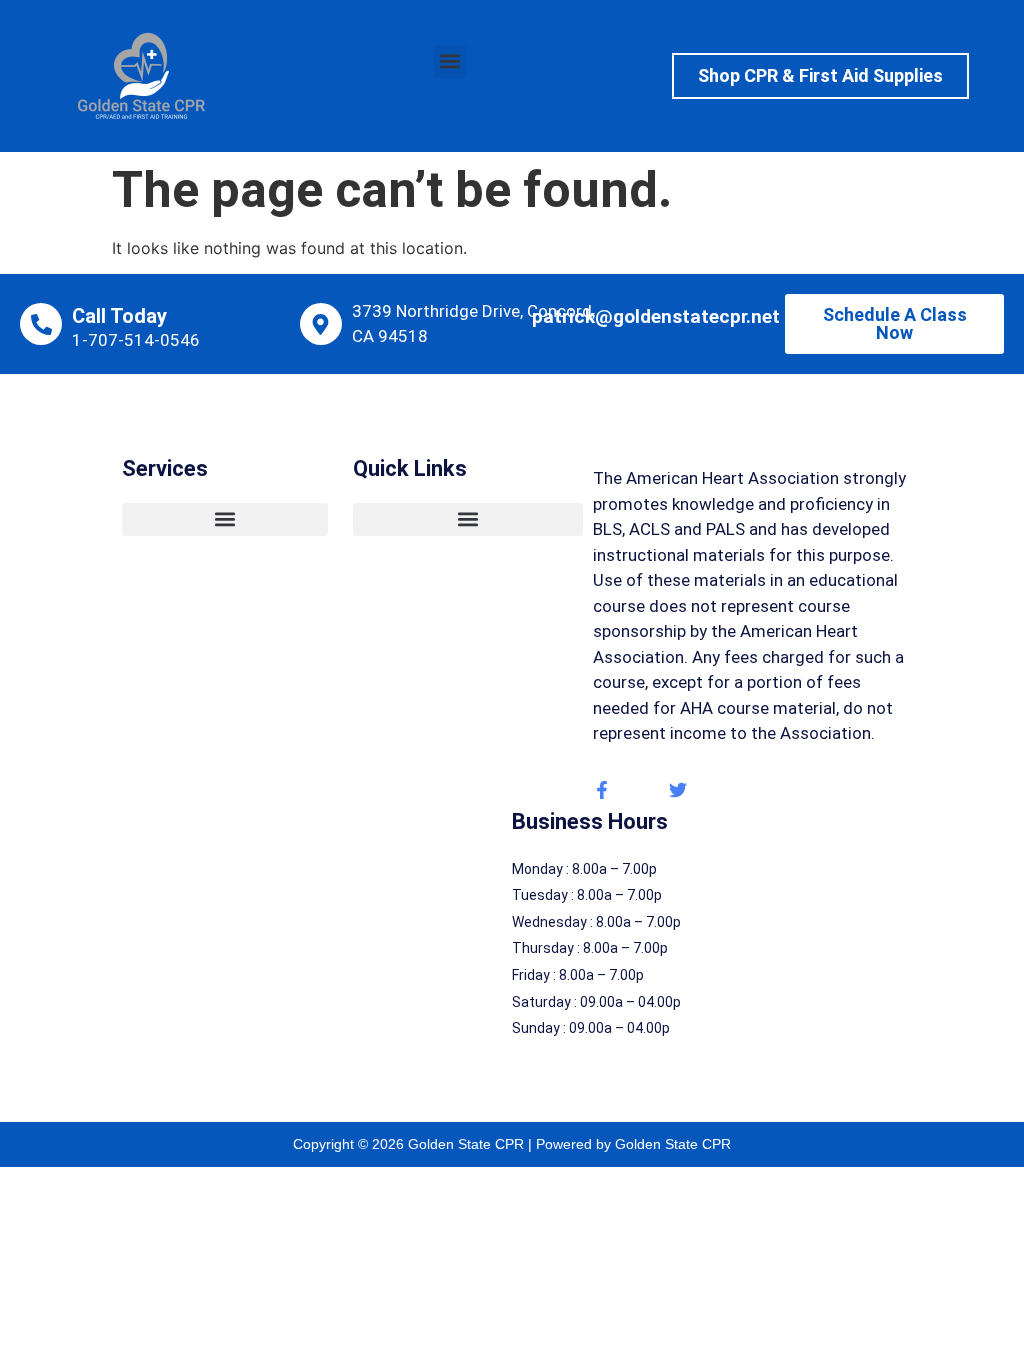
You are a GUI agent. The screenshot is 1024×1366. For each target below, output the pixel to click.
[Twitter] (678, 790)
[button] (450, 61)
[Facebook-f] (602, 790)
